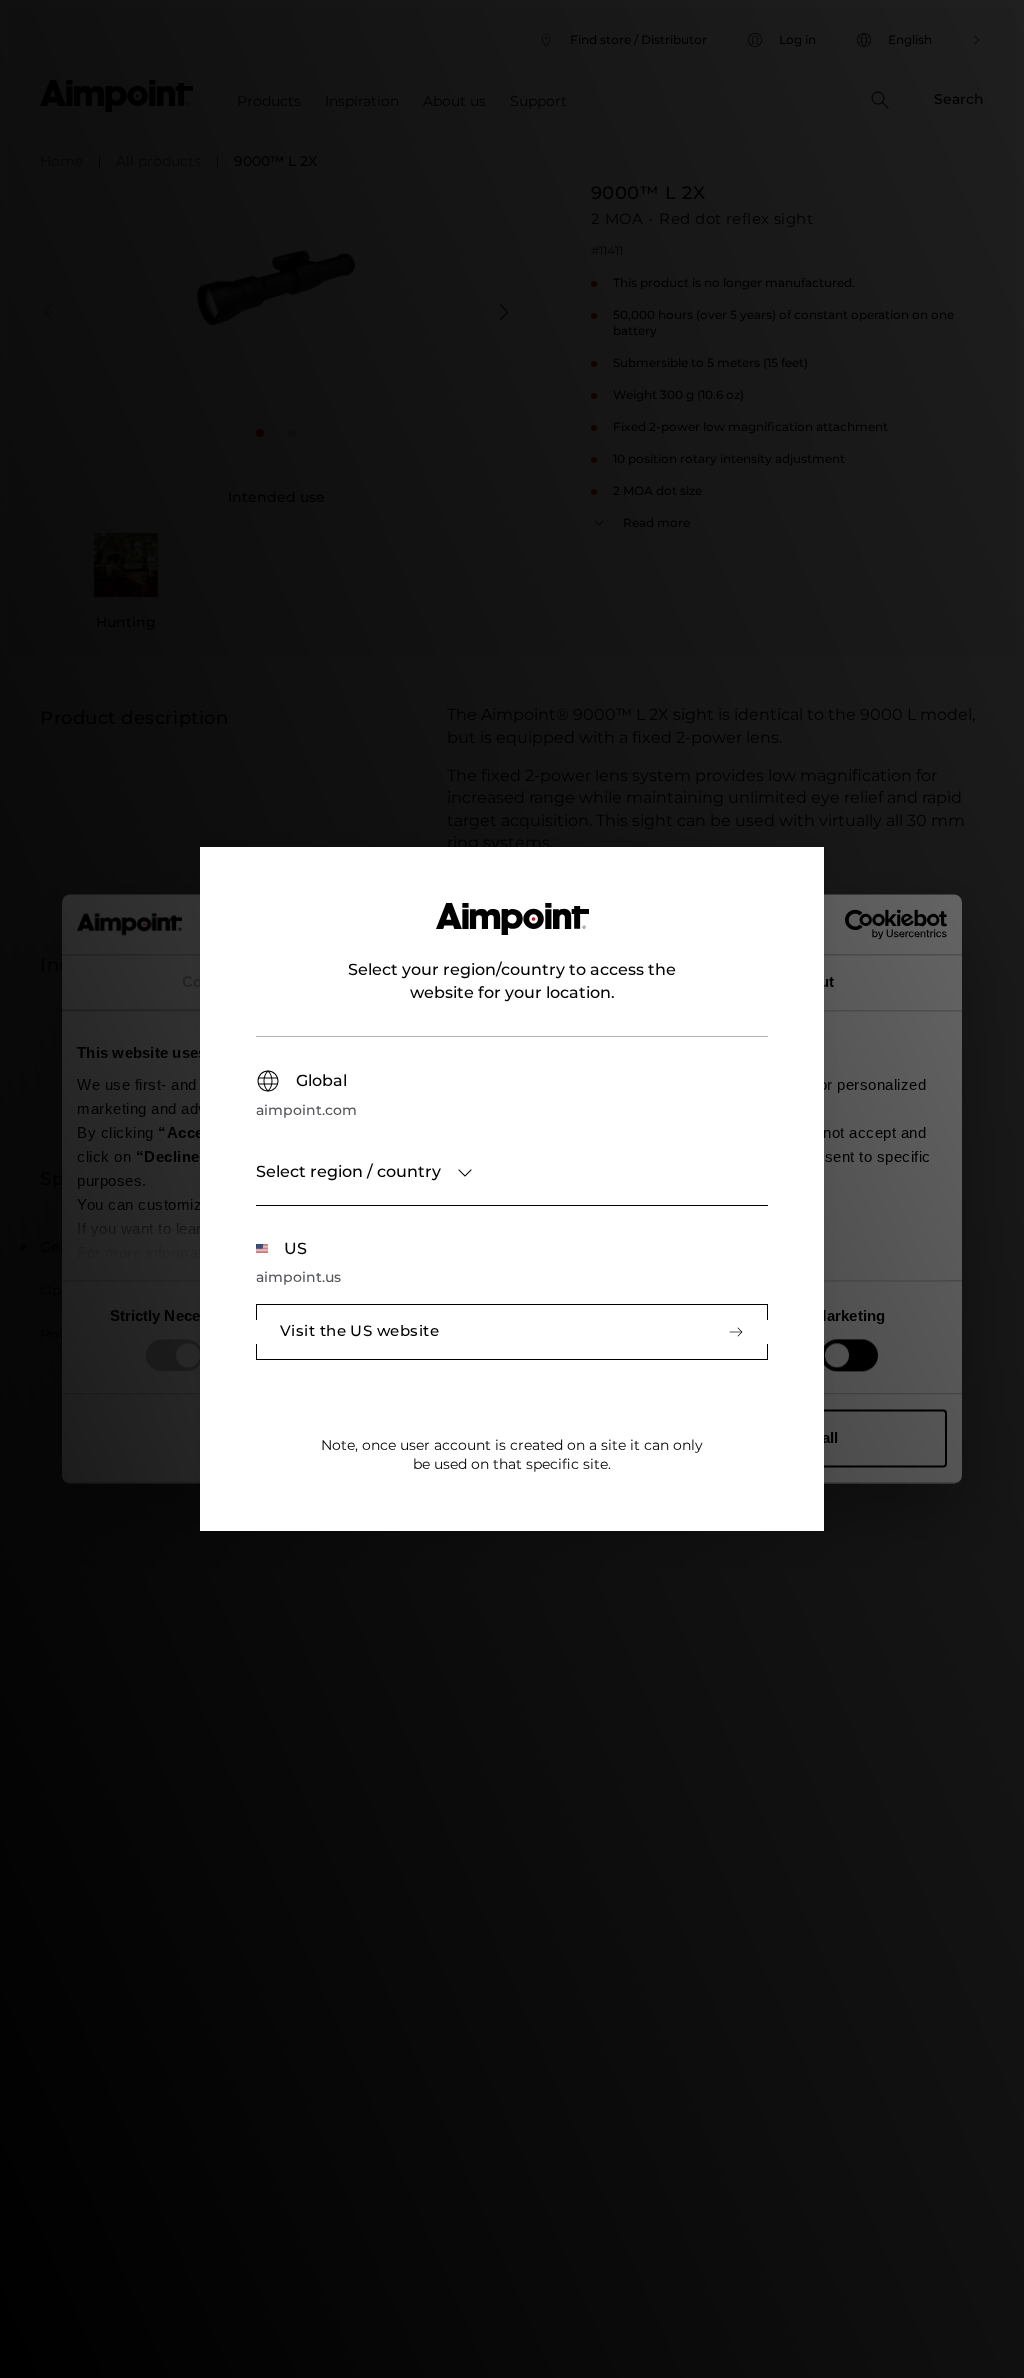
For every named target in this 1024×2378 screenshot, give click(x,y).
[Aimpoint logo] (512, 931)
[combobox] (512, 1173)
